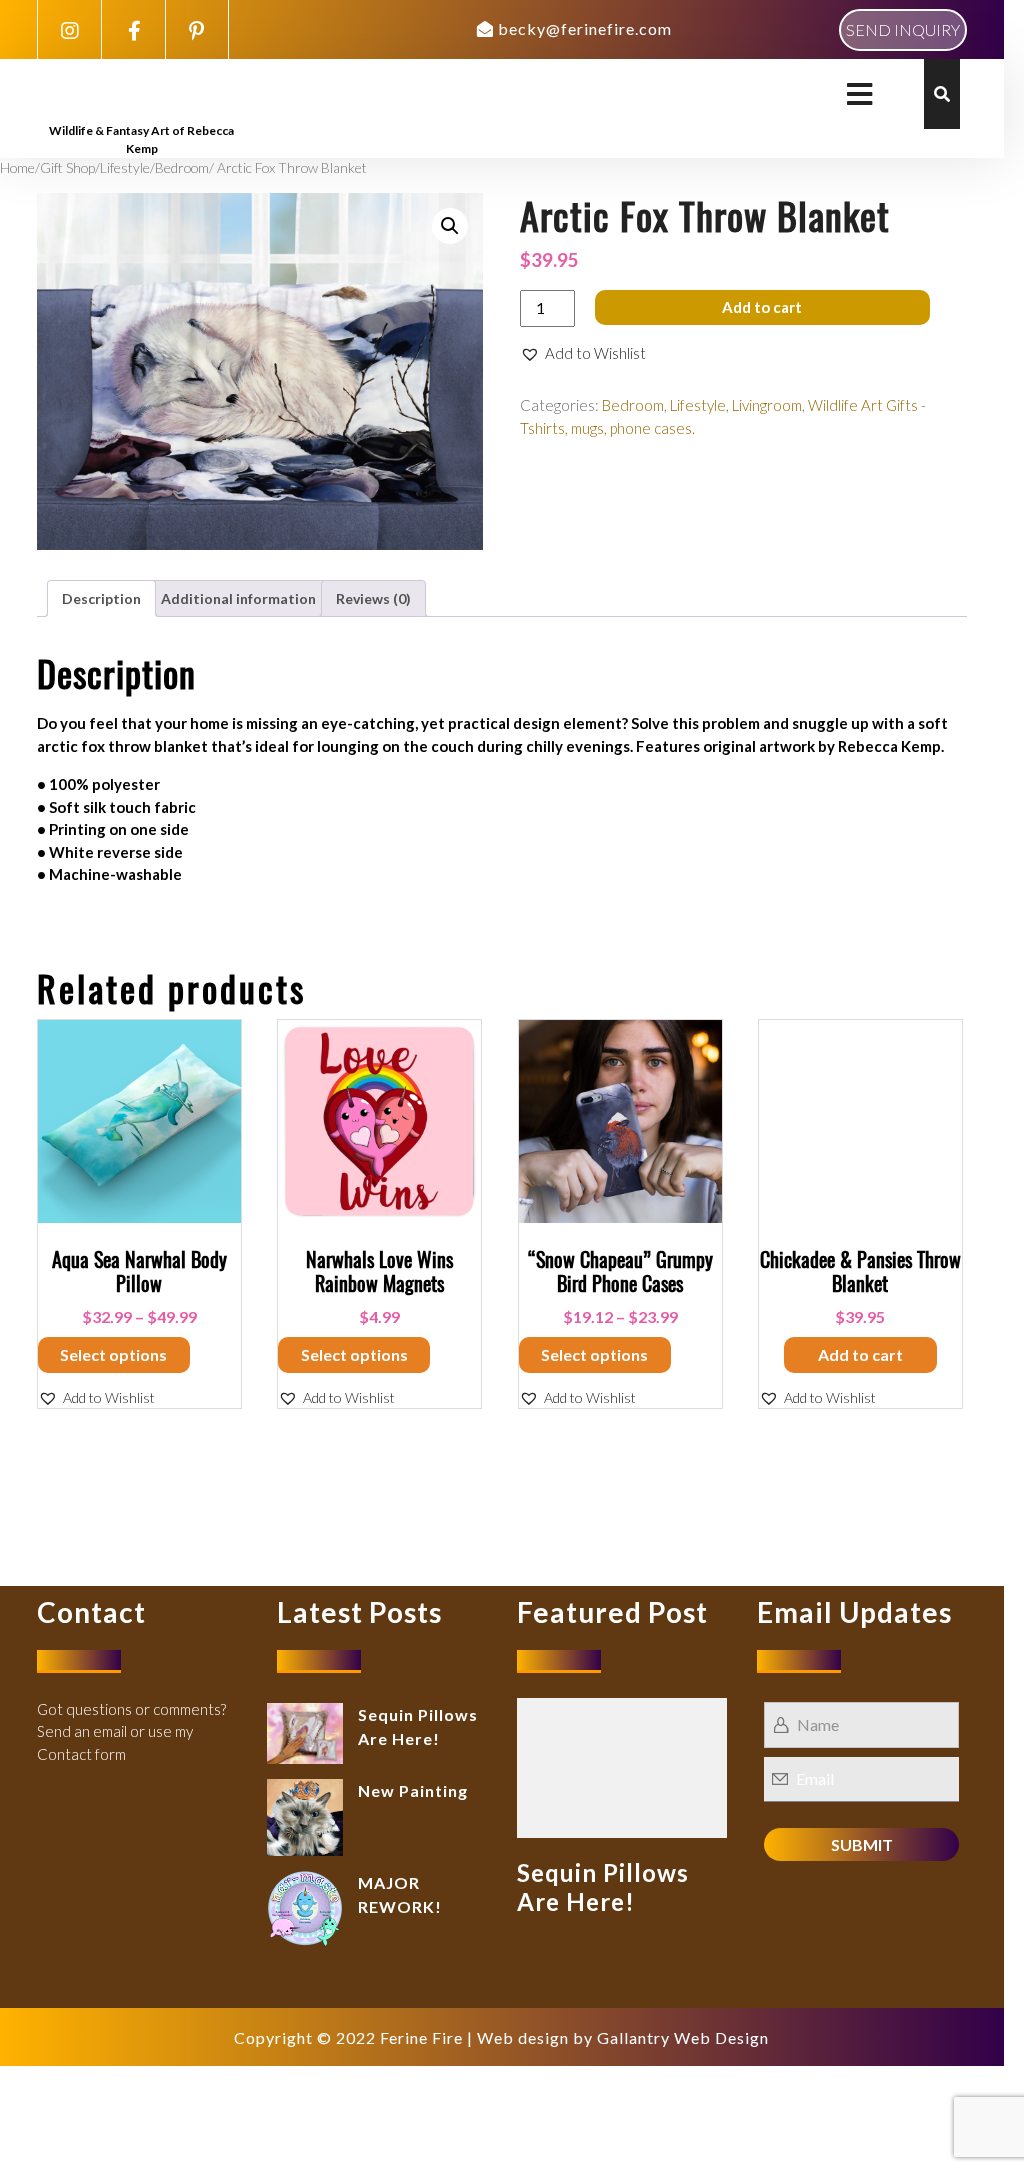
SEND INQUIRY (903, 29)
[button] (450, 226)
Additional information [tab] (238, 598)
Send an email (82, 1731)
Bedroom (182, 167)
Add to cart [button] (860, 1354)
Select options (113, 1354)
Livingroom (767, 405)
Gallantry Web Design (683, 2037)
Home (17, 167)
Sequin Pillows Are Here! (603, 1887)
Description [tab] (101, 598)
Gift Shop (67, 167)
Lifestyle (125, 167)
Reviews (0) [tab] (373, 598)
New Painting (413, 1790)
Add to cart (762, 307)
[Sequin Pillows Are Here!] (622, 1765)
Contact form (81, 1754)
